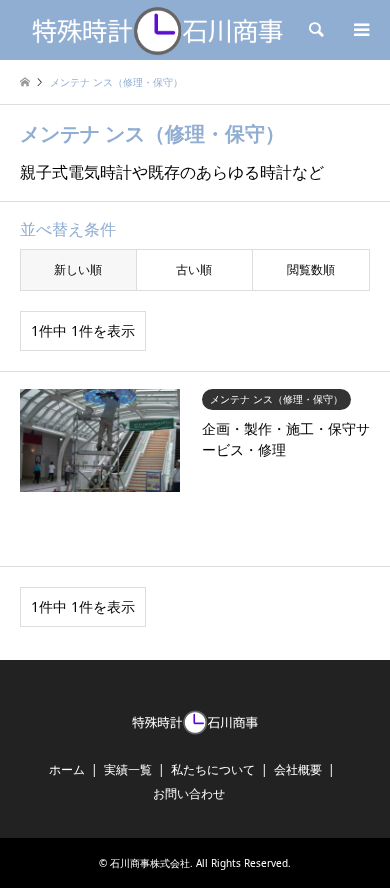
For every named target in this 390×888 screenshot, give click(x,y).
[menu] (360, 30)
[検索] (315, 30)
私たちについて (213, 769)
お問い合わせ (189, 793)
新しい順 (78, 269)
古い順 (194, 269)
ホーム (67, 769)
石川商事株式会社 (150, 863)
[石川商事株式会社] (157, 29)
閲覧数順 (311, 269)
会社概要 (298, 769)
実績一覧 (128, 769)
